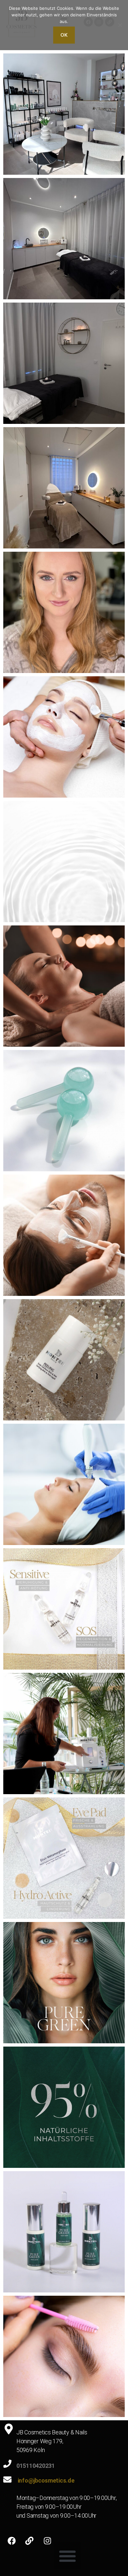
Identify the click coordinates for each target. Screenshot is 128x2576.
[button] (67, 2556)
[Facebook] (11, 2541)
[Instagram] (47, 2541)
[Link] (30, 2541)
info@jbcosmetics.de (46, 2480)
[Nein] (120, 25)
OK (64, 35)
